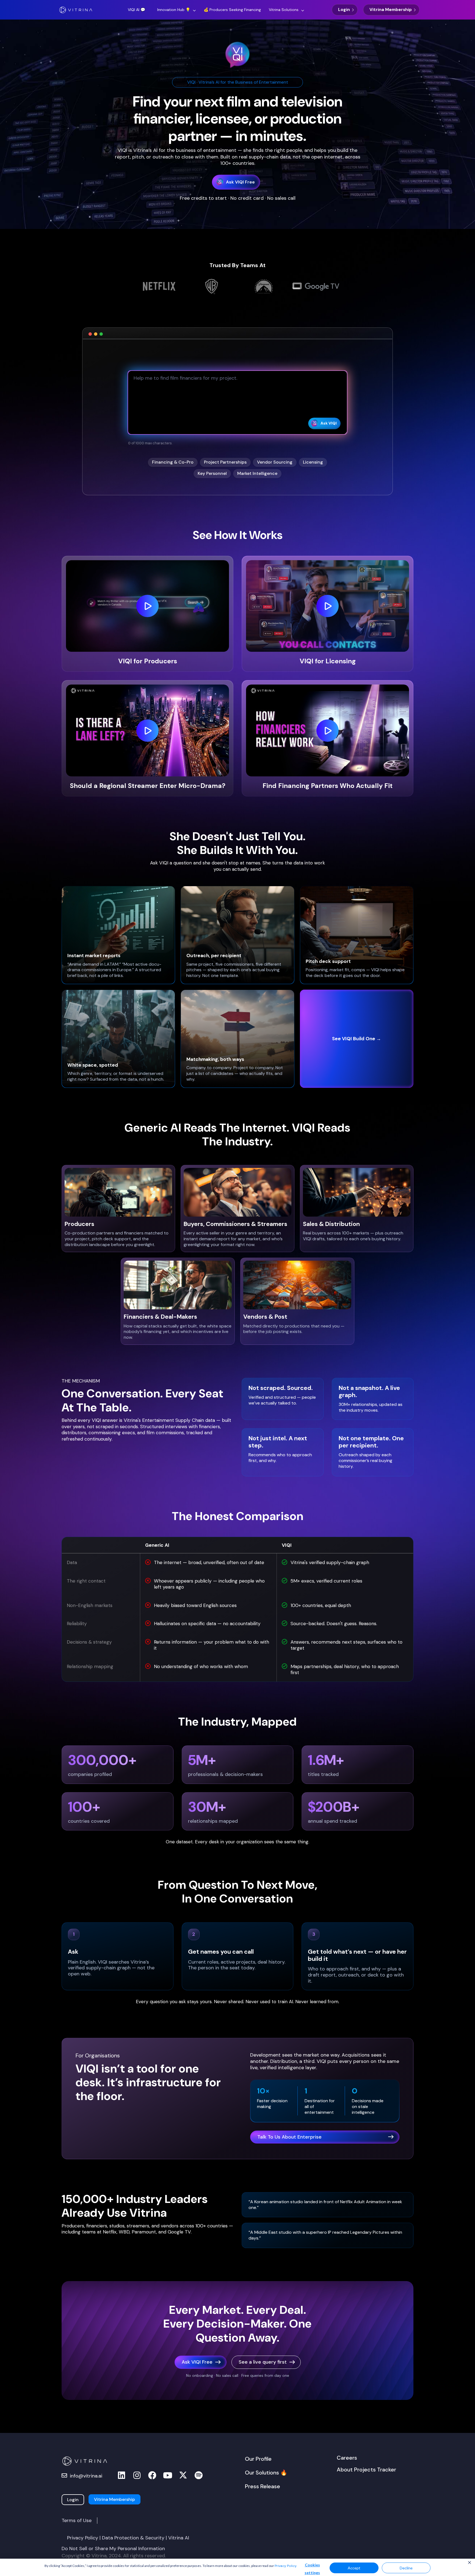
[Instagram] (137, 2475)
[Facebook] (152, 2475)
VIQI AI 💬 (136, 10)
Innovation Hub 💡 (174, 10)
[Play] (147, 606)
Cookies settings (312, 2569)
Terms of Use (77, 2520)
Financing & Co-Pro (173, 462)
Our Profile (258, 2459)
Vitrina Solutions (284, 10)
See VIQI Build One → (357, 1039)
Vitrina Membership (391, 10)
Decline (406, 2568)
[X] (183, 2475)
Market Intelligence (257, 473)
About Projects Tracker (366, 2470)
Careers (347, 2458)
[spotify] (198, 2475)
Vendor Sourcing (275, 462)
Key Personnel (212, 473)
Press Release (263, 2486)
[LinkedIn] (121, 2475)
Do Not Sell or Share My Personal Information (113, 2548)
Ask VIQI (329, 423)
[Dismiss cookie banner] (470, 2563)
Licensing (313, 462)
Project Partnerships (225, 462)
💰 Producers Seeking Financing (232, 10)
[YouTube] (168, 2475)
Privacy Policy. (286, 2566)
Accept (354, 2568)
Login (344, 10)
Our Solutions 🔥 (266, 2473)
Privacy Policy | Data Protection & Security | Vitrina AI (128, 2538)
